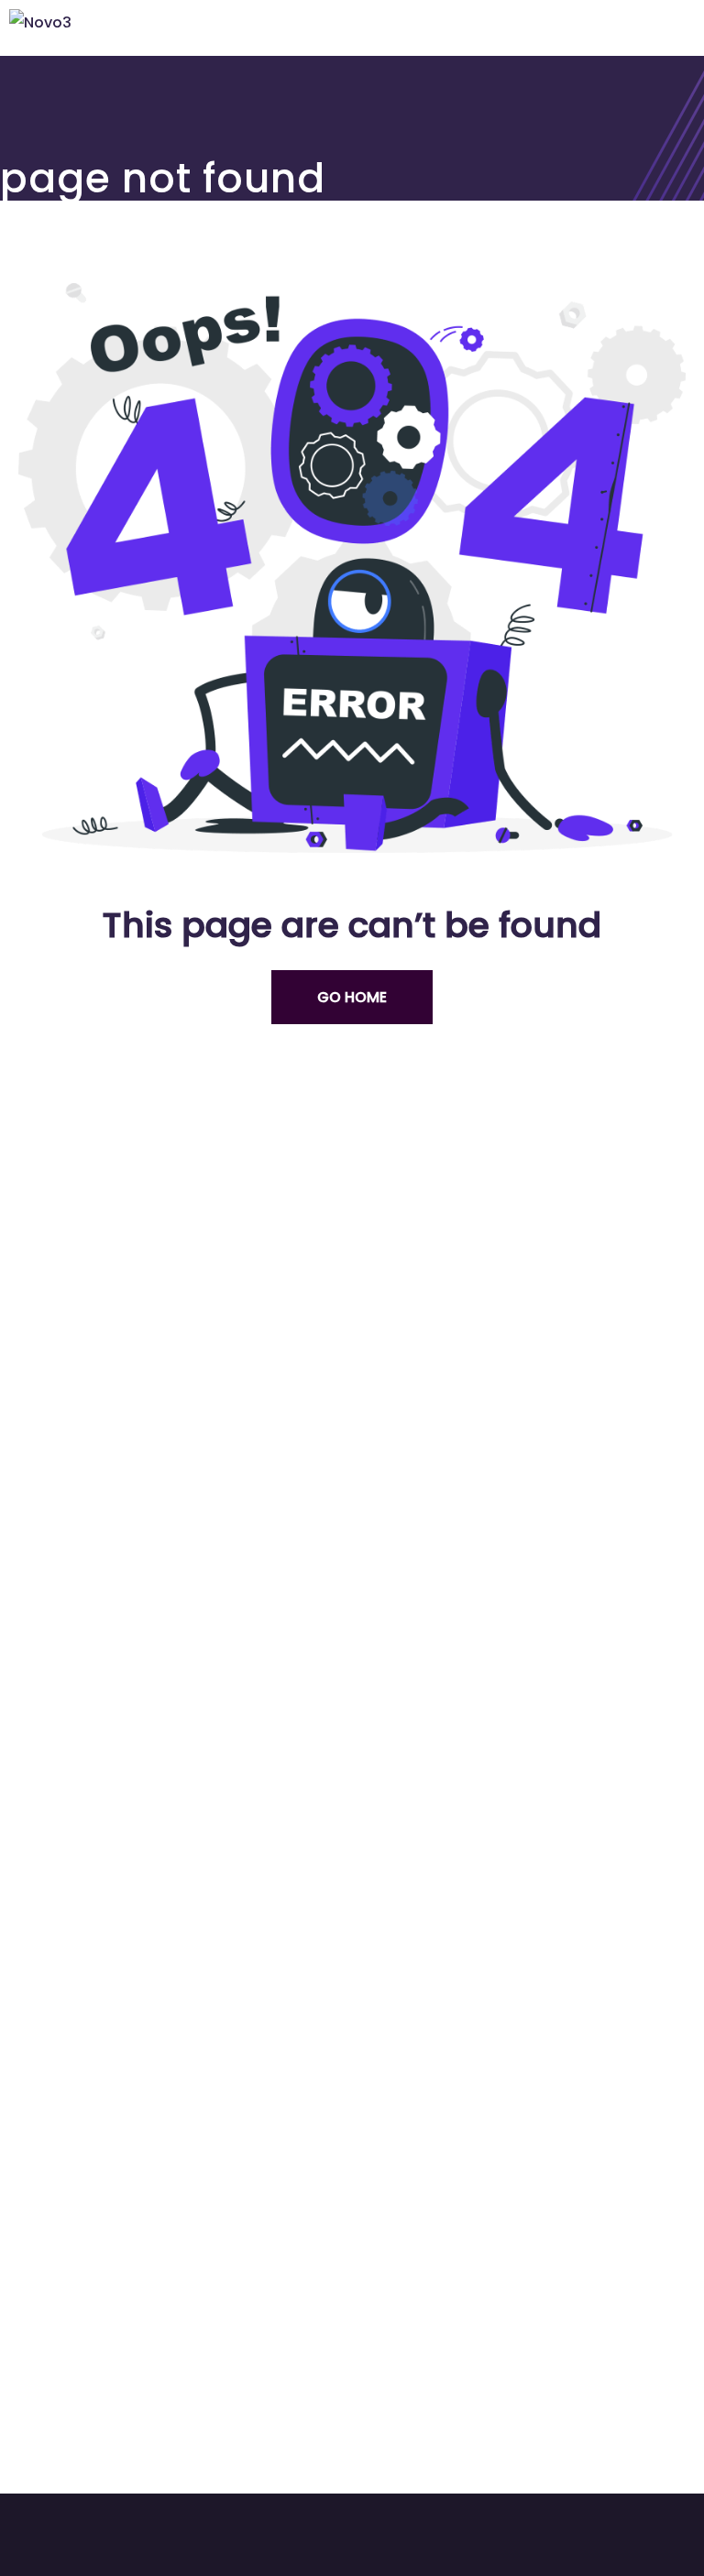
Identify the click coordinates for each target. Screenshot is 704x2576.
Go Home (352, 997)
